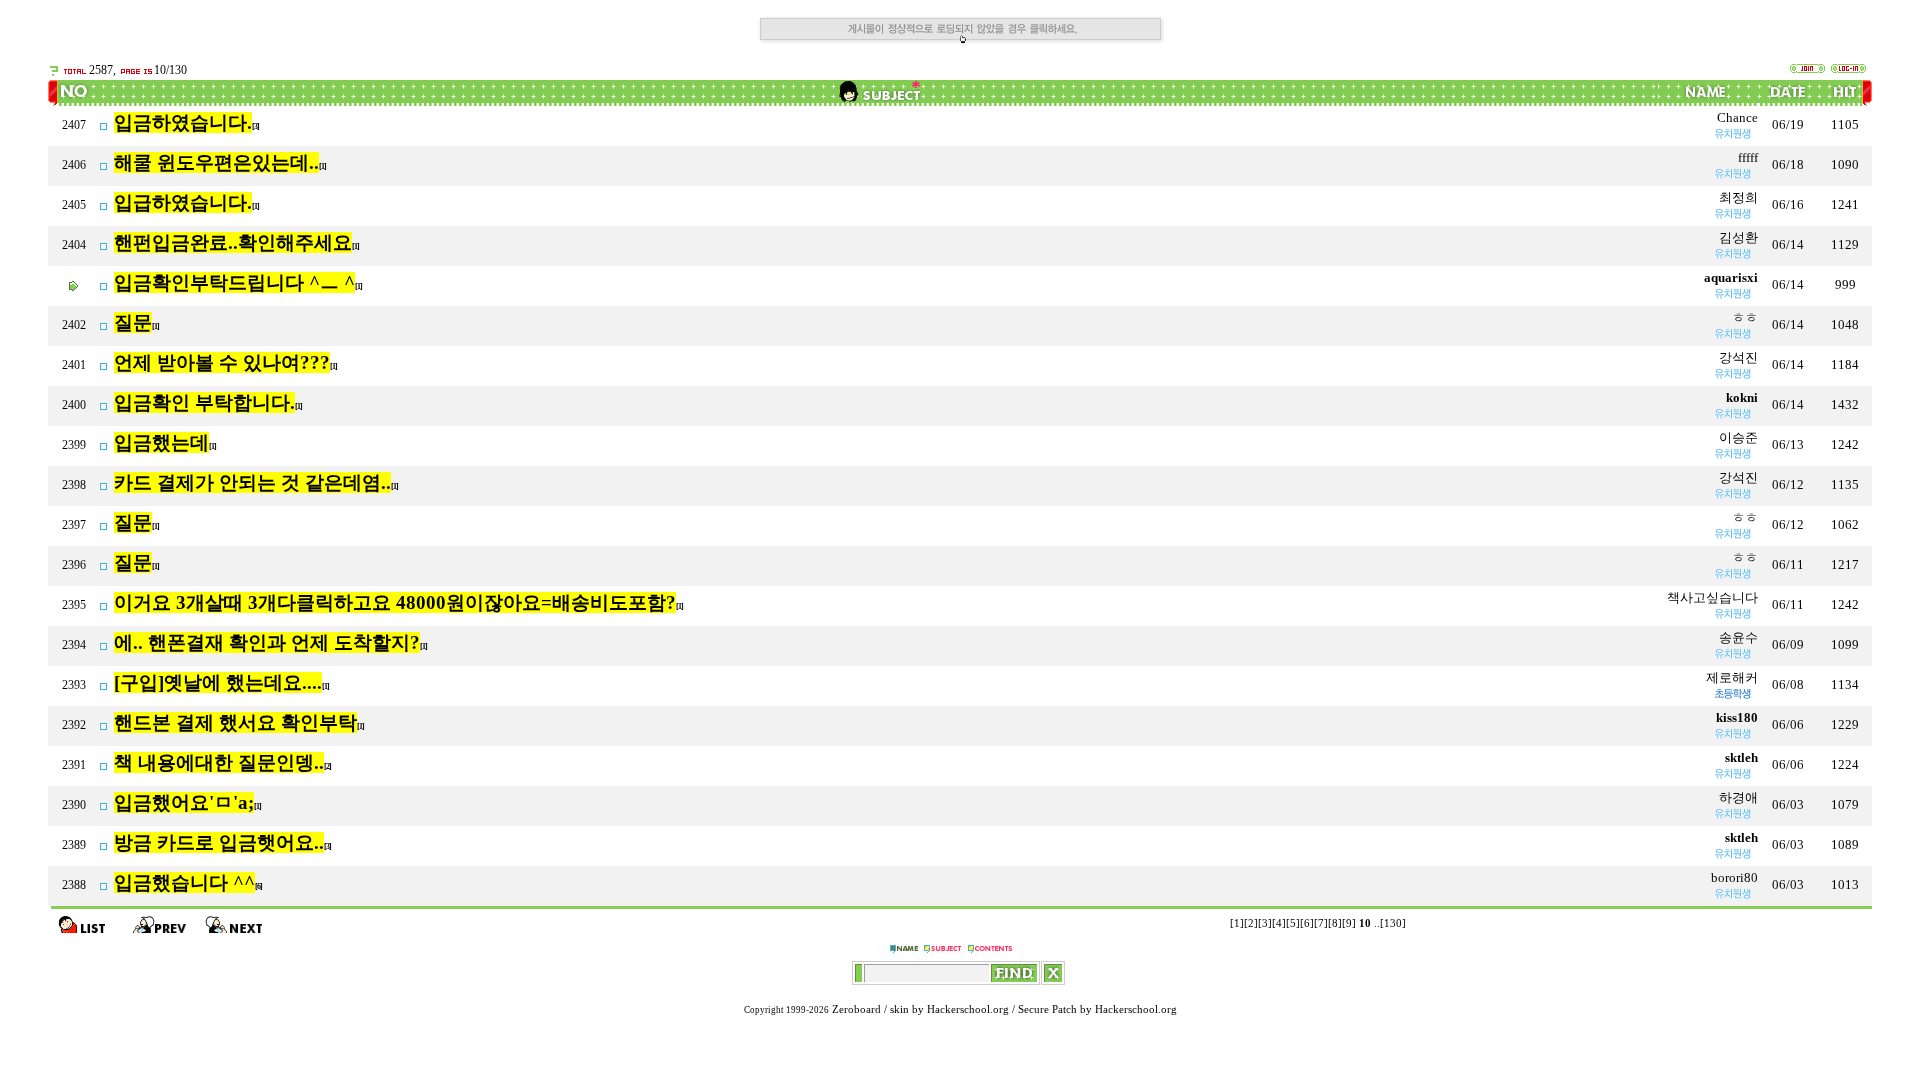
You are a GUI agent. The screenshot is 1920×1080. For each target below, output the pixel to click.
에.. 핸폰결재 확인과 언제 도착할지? (267, 642)
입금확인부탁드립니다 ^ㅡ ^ (234, 282)
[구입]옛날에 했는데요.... (218, 682)
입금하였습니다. (183, 122)
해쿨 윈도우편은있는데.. (216, 162)
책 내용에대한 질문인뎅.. (219, 762)
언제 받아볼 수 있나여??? (222, 362)
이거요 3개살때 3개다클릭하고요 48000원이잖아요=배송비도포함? (395, 602)
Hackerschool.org (968, 1009)
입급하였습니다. (183, 202)
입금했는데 (161, 442)
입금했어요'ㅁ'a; (184, 802)
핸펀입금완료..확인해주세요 (233, 242)
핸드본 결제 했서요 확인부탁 (235, 722)
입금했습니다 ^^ (184, 882)
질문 (133, 322)
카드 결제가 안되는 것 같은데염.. (252, 482)
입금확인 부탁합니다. (204, 402)
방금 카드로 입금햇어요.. (219, 842)
